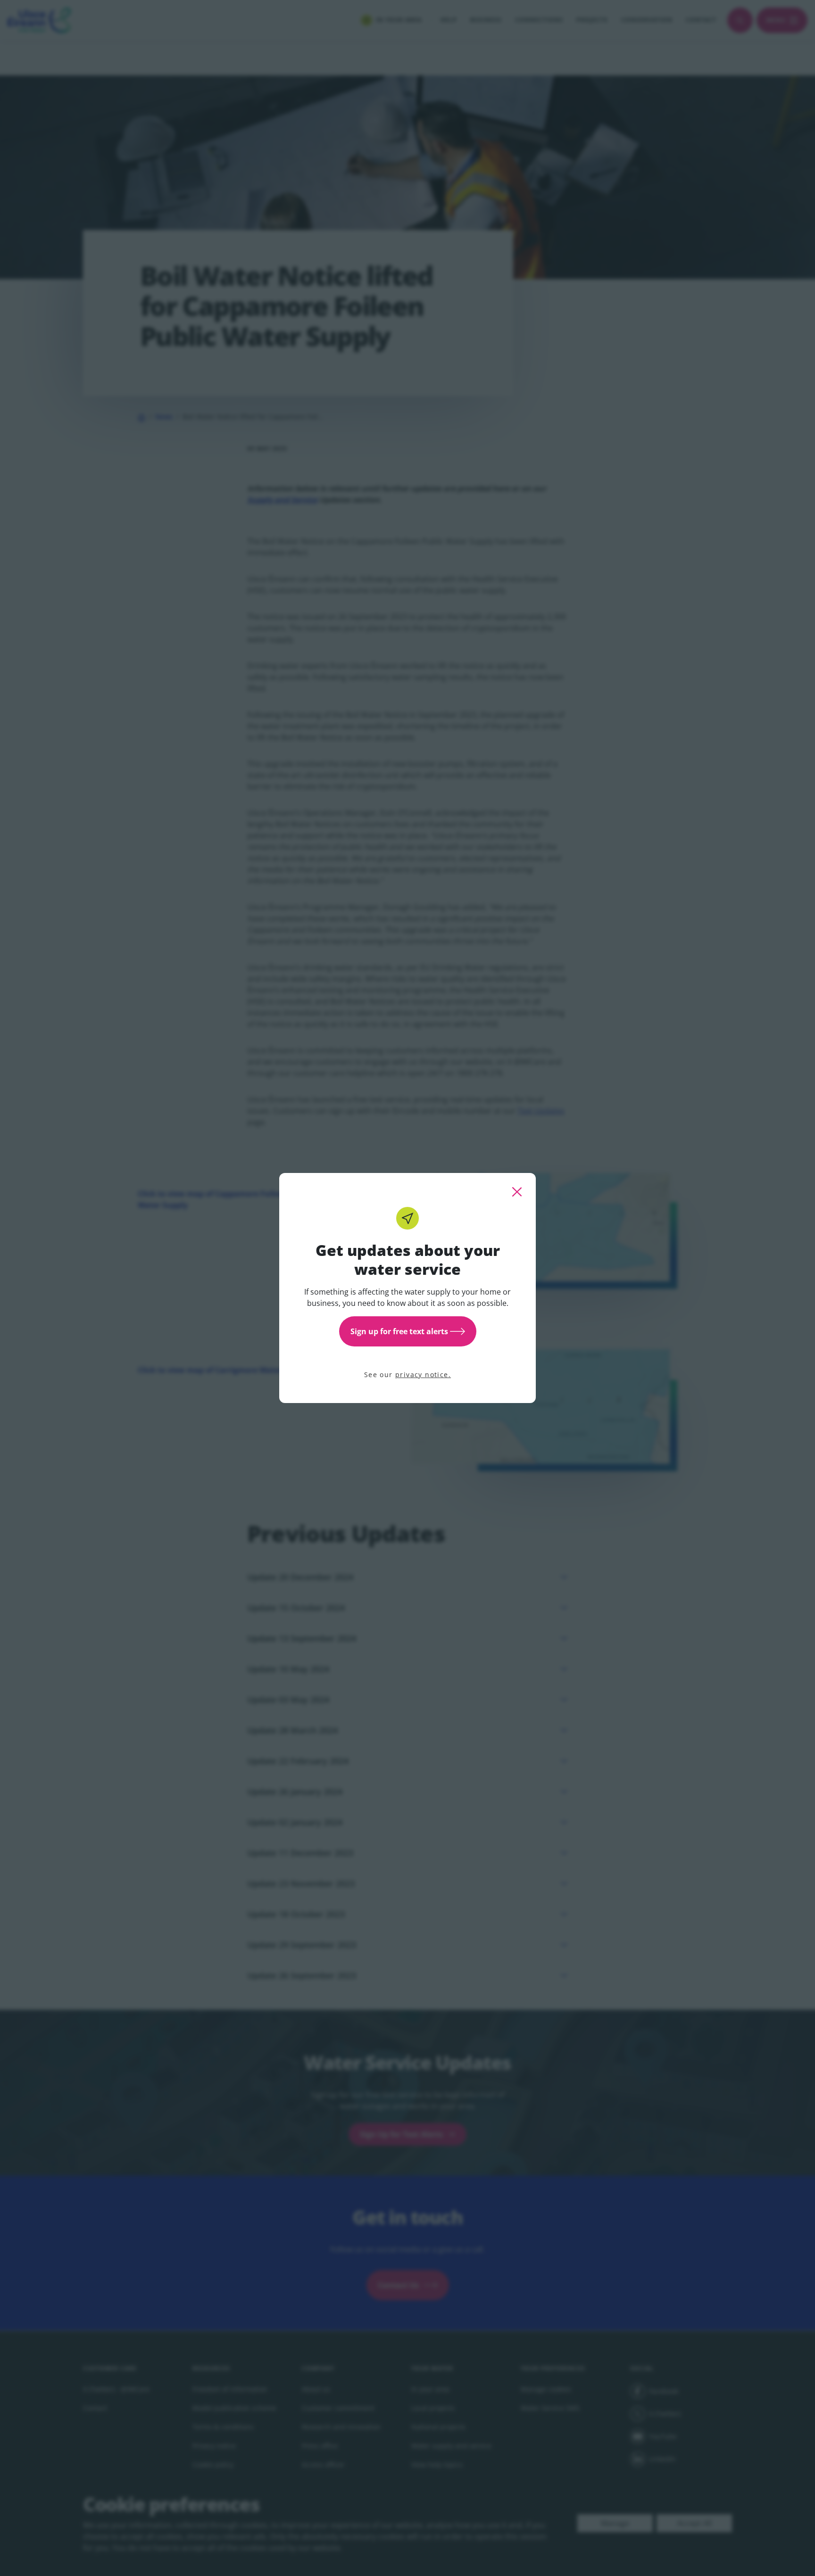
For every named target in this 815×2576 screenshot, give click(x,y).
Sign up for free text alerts (399, 1331)
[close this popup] (517, 1192)
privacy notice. (423, 1375)
